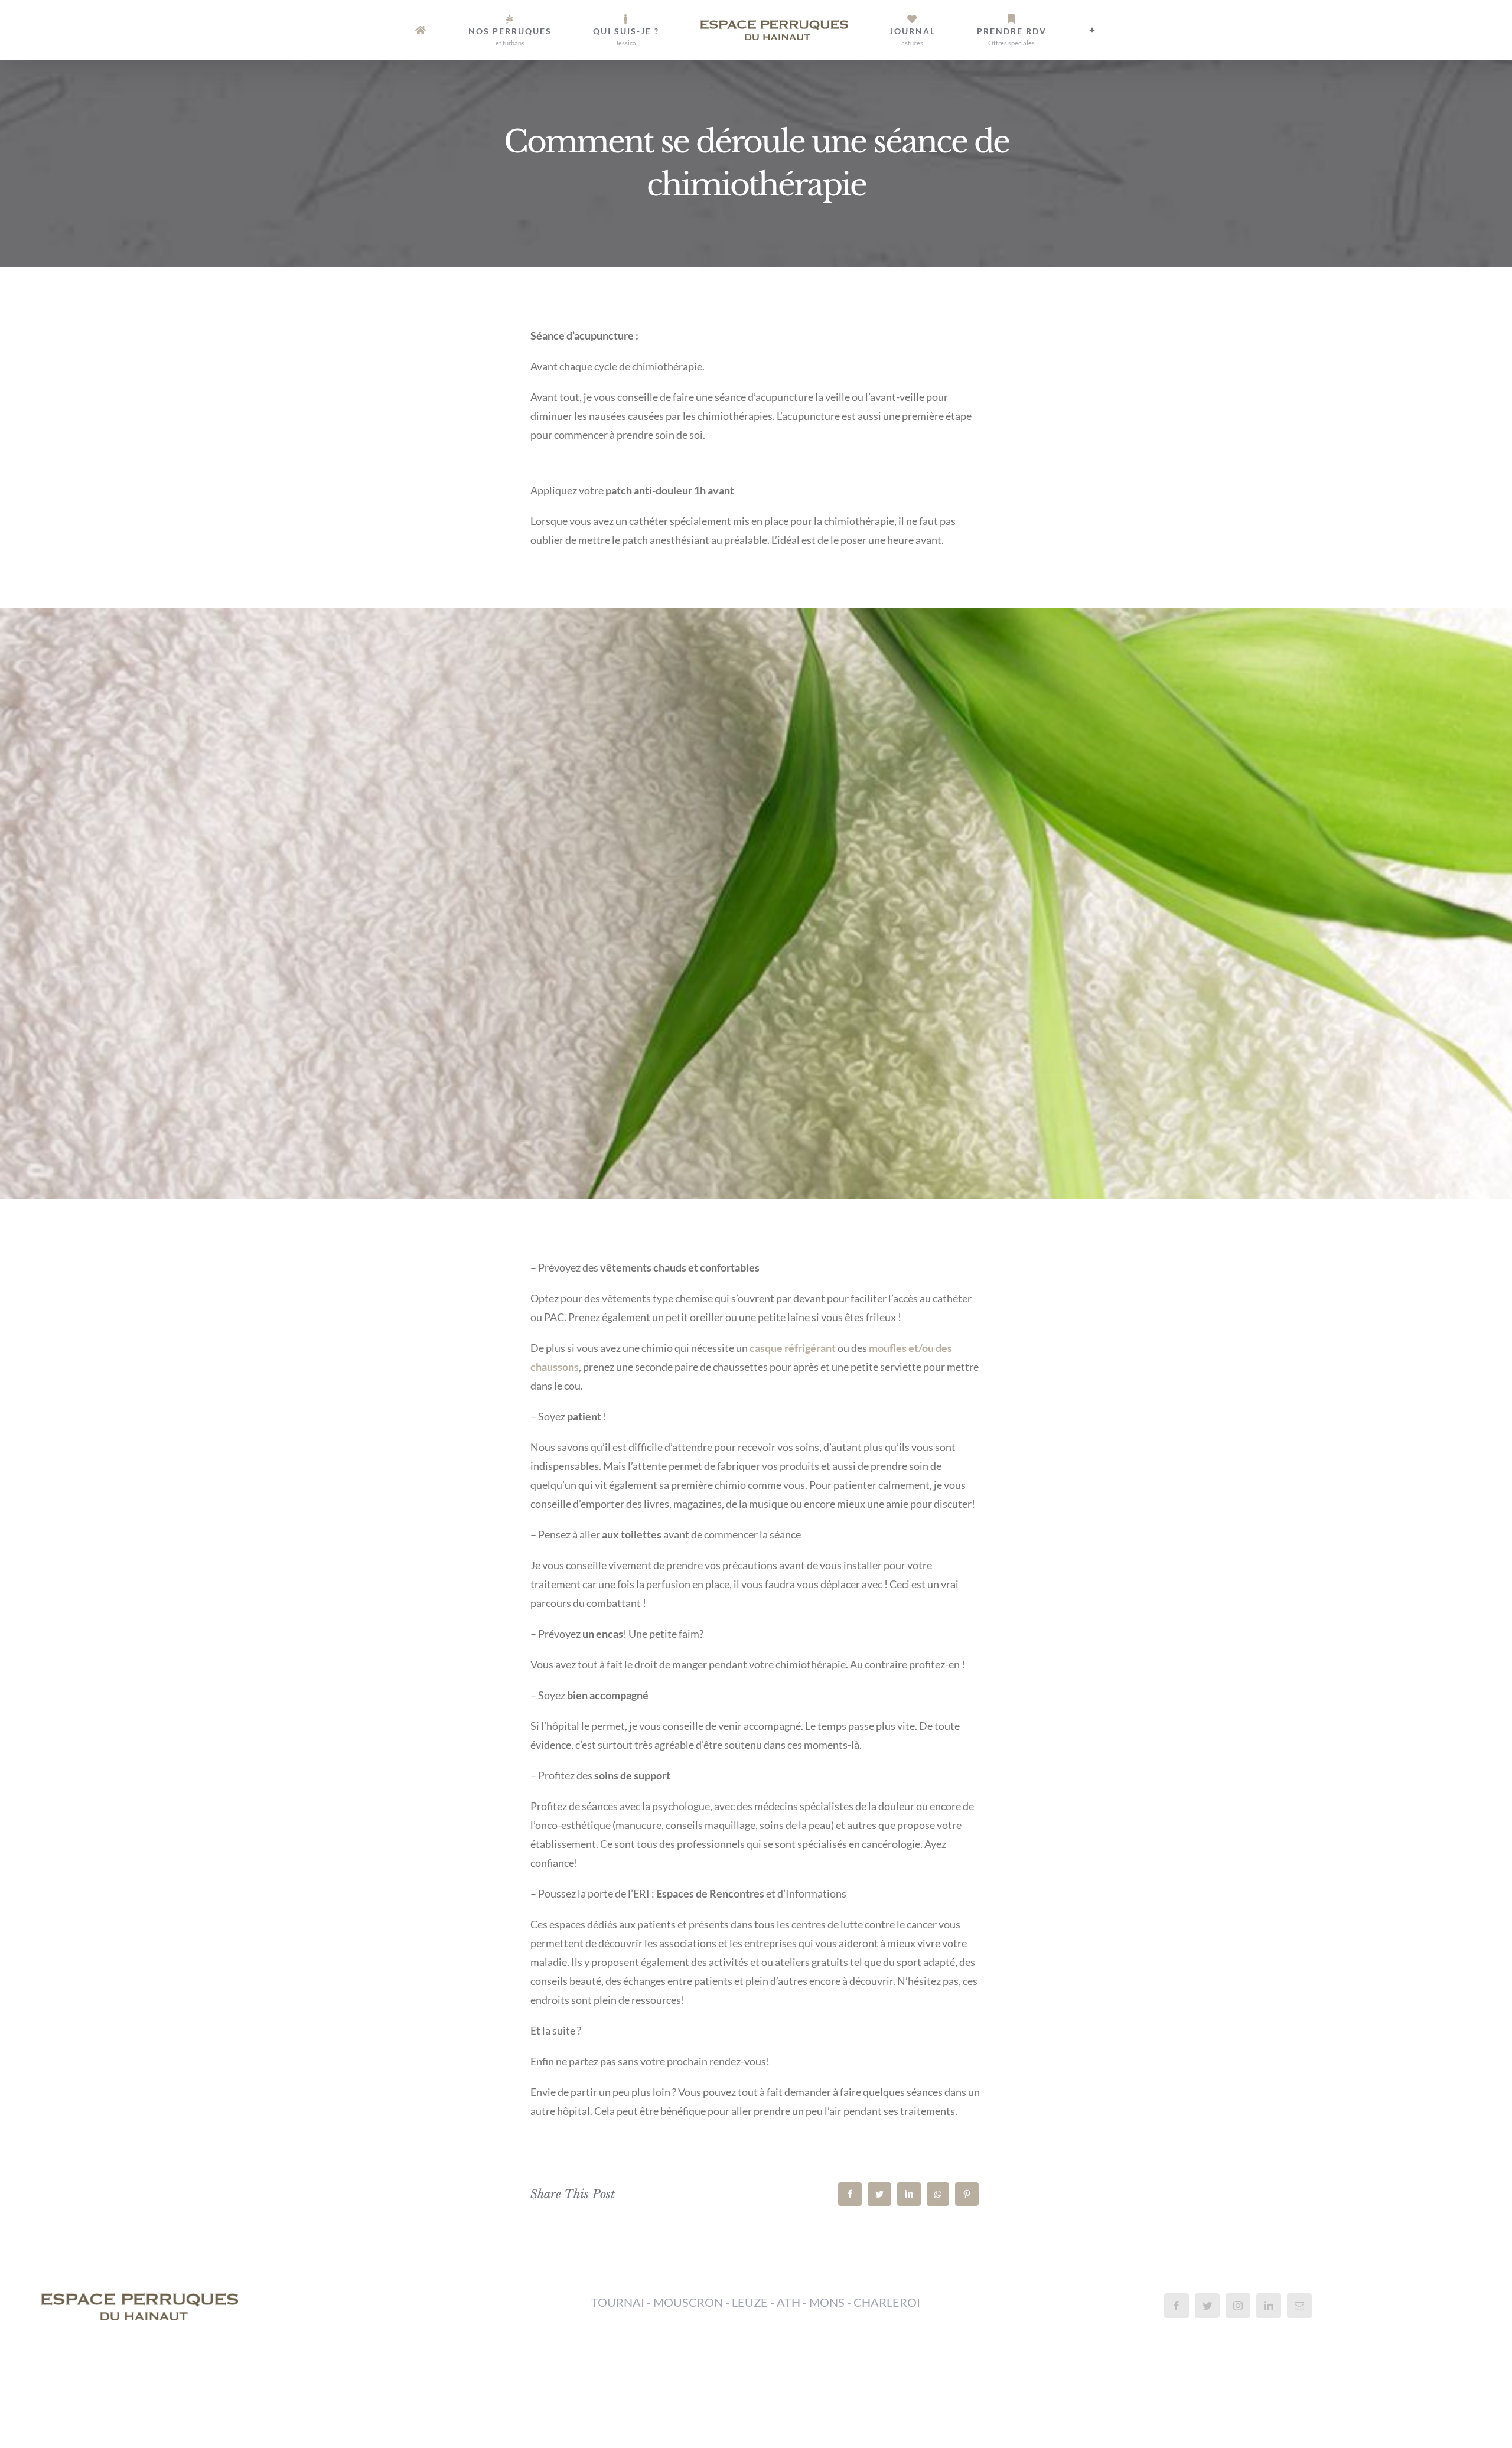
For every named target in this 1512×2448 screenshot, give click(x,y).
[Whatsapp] (938, 2194)
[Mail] (1299, 2306)
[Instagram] (1238, 2306)
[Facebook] (850, 2194)
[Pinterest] (967, 2194)
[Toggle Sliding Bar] (1005, 30)
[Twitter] (879, 2194)
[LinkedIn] (909, 2194)
